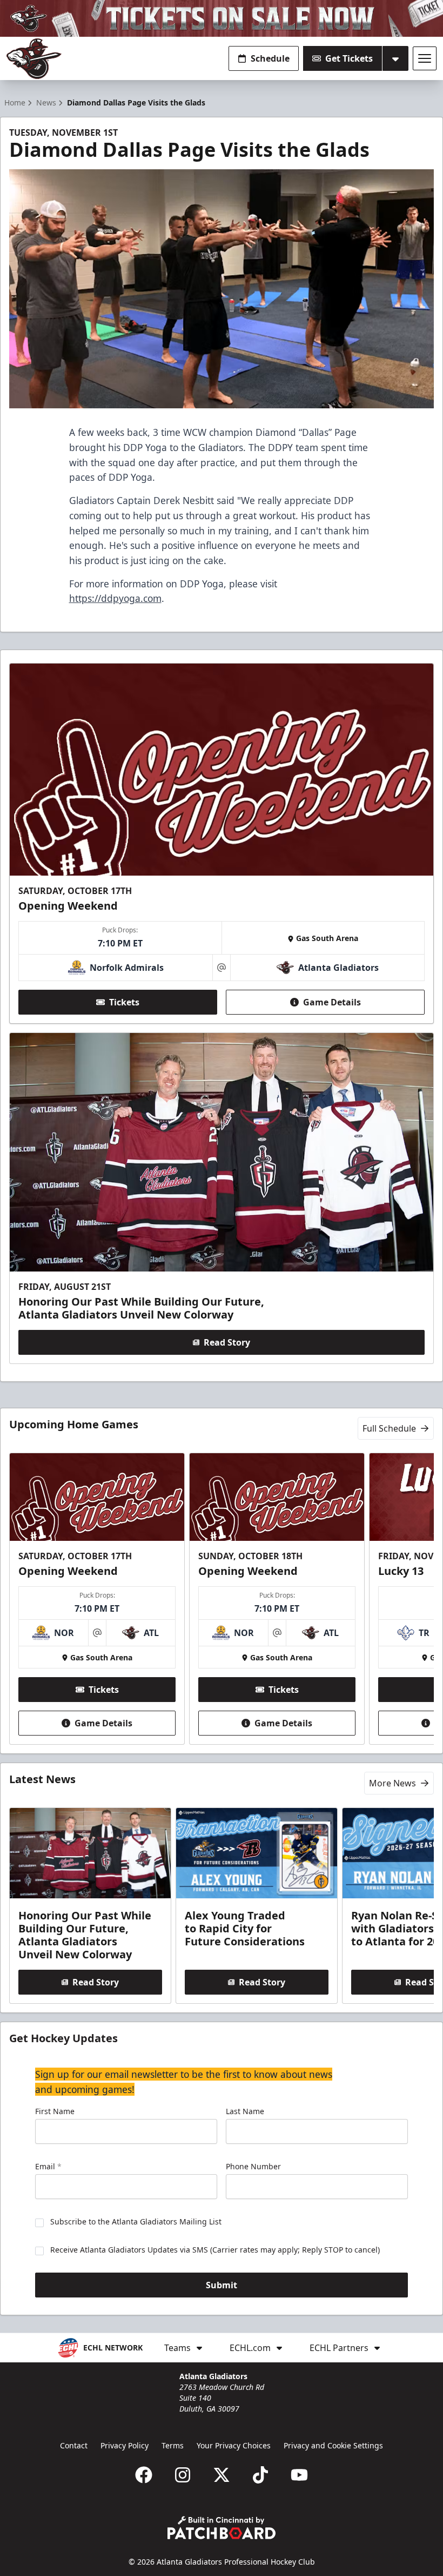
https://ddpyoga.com (115, 598)
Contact (74, 2445)
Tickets (124, 1002)
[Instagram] (183, 2475)
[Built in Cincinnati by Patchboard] (222, 2528)
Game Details (332, 1002)
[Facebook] (144, 2475)
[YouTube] (299, 2475)
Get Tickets (349, 58)
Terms (173, 2445)
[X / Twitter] (222, 2475)
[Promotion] (222, 18)
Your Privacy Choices (234, 2445)
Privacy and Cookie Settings (333, 2445)
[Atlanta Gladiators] (34, 59)
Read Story (227, 1342)
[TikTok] (260, 2475)
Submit (222, 2285)
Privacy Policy (125, 2445)
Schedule (270, 58)
